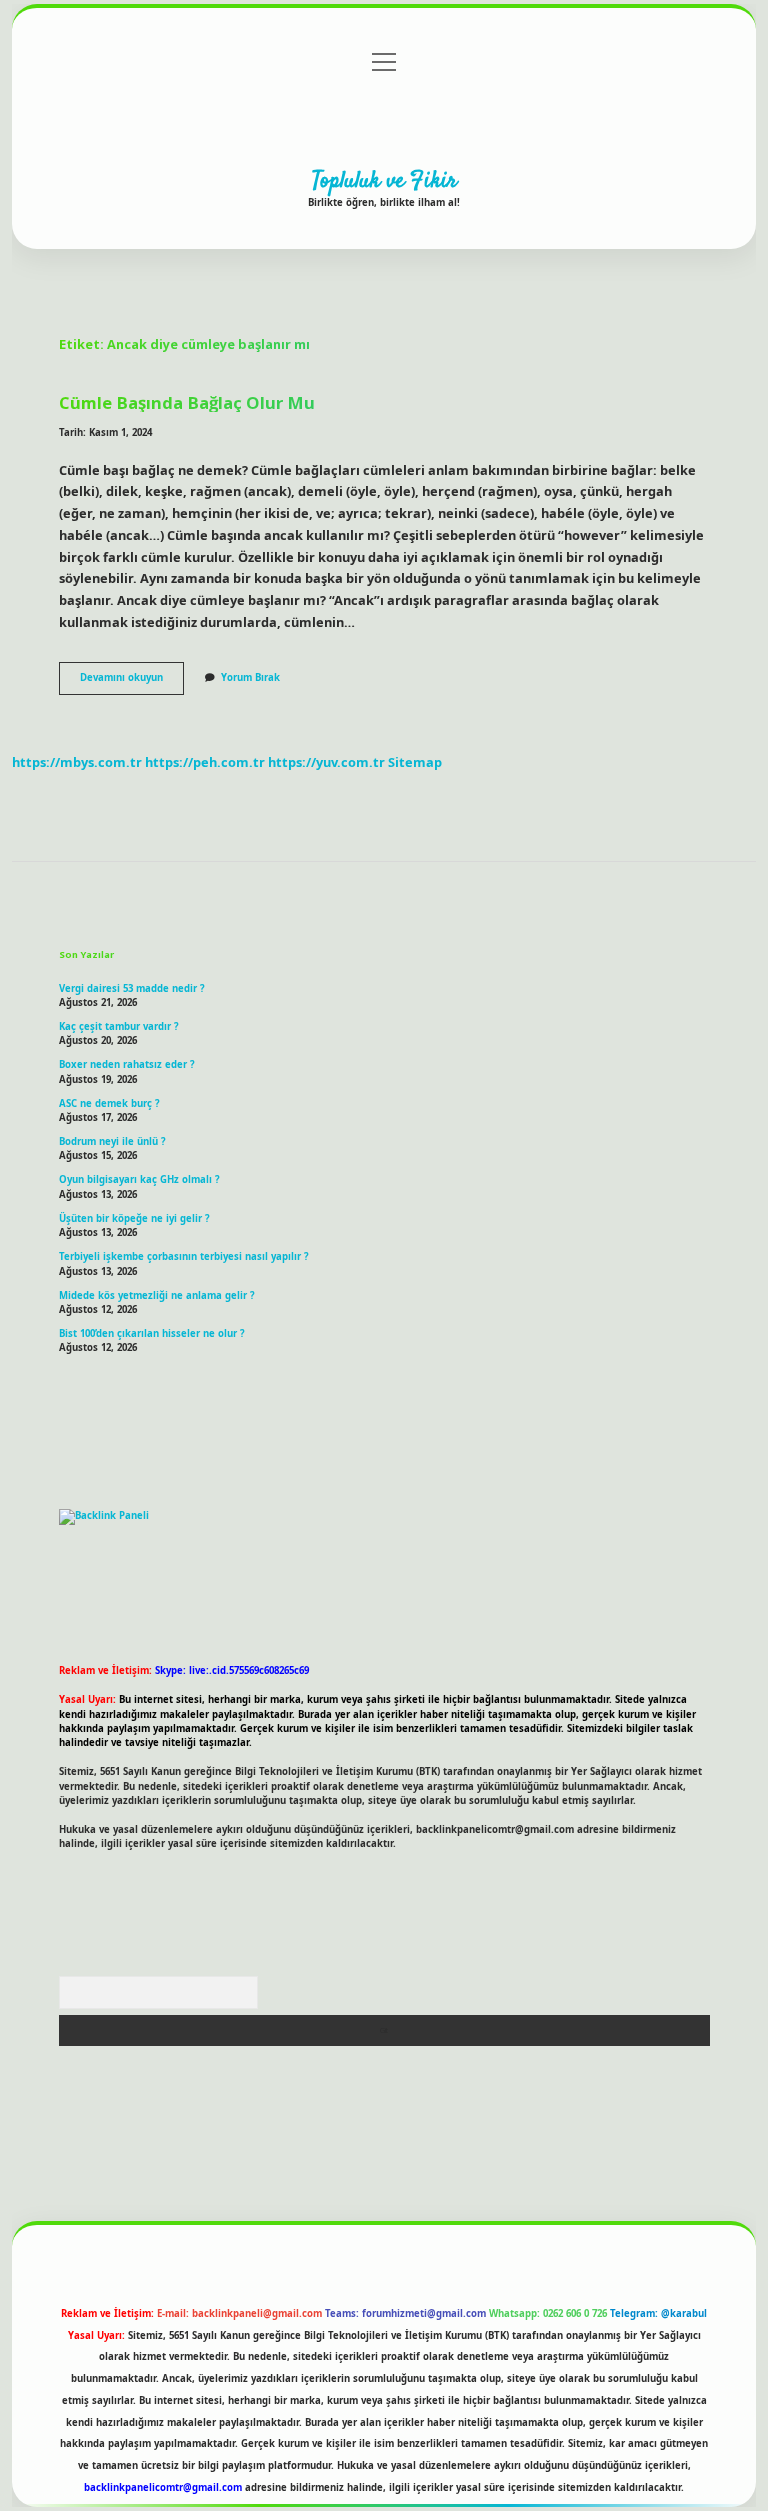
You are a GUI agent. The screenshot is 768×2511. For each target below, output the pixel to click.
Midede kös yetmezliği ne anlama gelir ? (157, 1295)
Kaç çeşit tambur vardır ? (119, 1026)
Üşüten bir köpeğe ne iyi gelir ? (134, 1218)
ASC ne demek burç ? (109, 1103)
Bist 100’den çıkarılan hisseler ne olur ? (152, 1333)
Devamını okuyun (132, 682)
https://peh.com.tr (205, 762)
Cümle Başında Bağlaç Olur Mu (187, 402)
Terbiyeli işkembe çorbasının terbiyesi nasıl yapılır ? (184, 1256)
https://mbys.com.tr (77, 762)
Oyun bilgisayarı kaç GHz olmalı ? (139, 1179)
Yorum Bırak (250, 677)
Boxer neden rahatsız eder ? (127, 1064)
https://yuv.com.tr (326, 762)
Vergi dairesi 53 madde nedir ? (132, 988)
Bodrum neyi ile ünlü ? (112, 1141)
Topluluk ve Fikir (384, 181)
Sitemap (415, 762)
